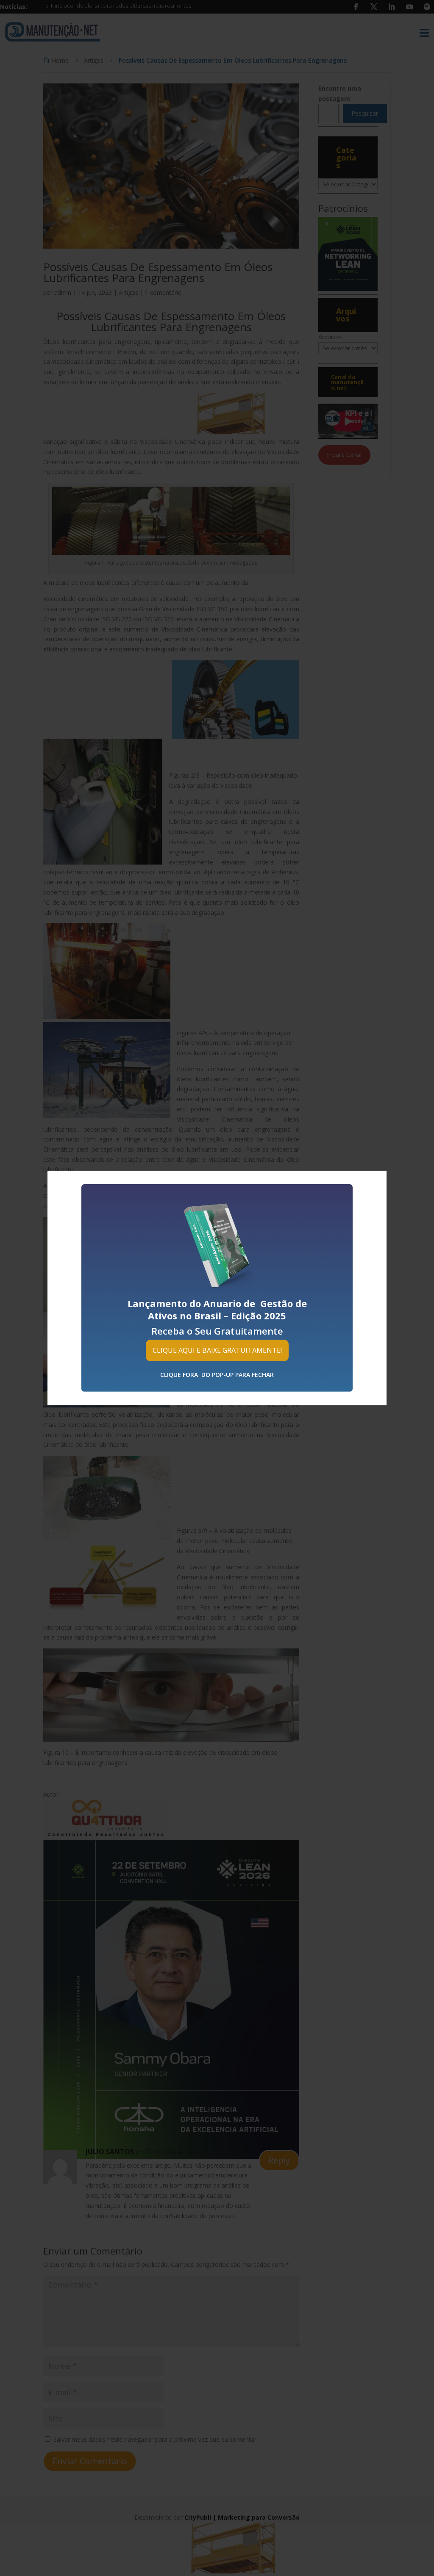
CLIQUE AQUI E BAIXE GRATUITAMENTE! (217, 1350)
